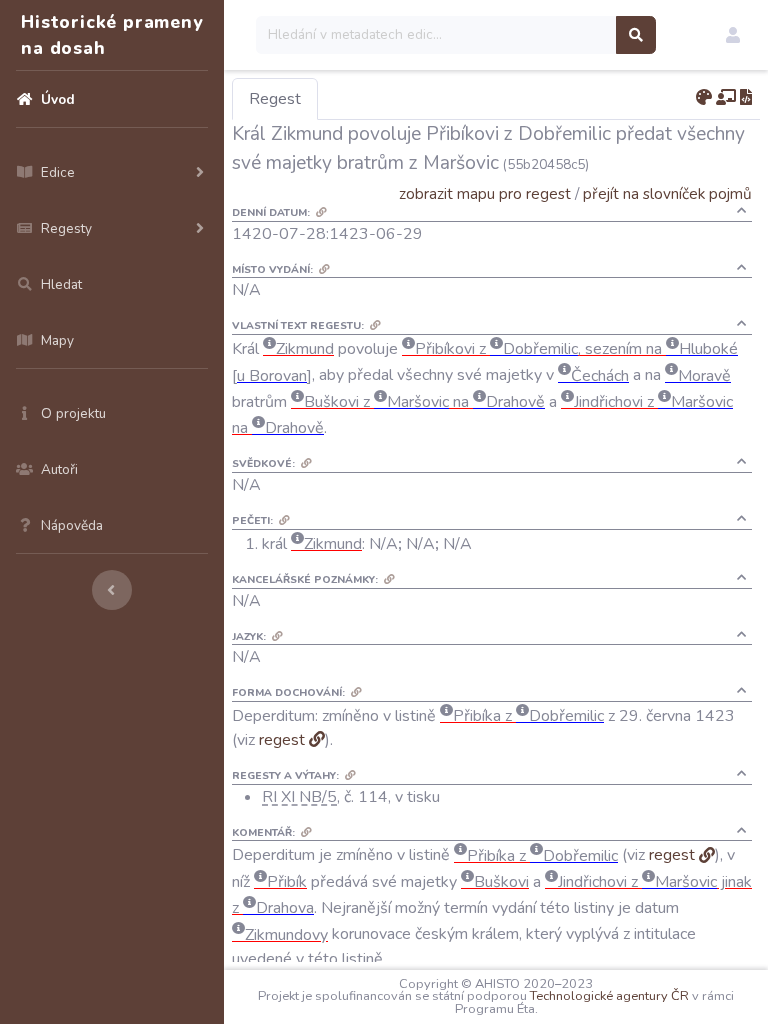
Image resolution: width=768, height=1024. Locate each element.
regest (282, 740)
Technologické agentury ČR (609, 996)
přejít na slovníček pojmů (667, 193)
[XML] (746, 98)
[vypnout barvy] (704, 98)
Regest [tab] (275, 99)
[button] (733, 35)
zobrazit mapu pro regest (485, 193)
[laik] (726, 98)
